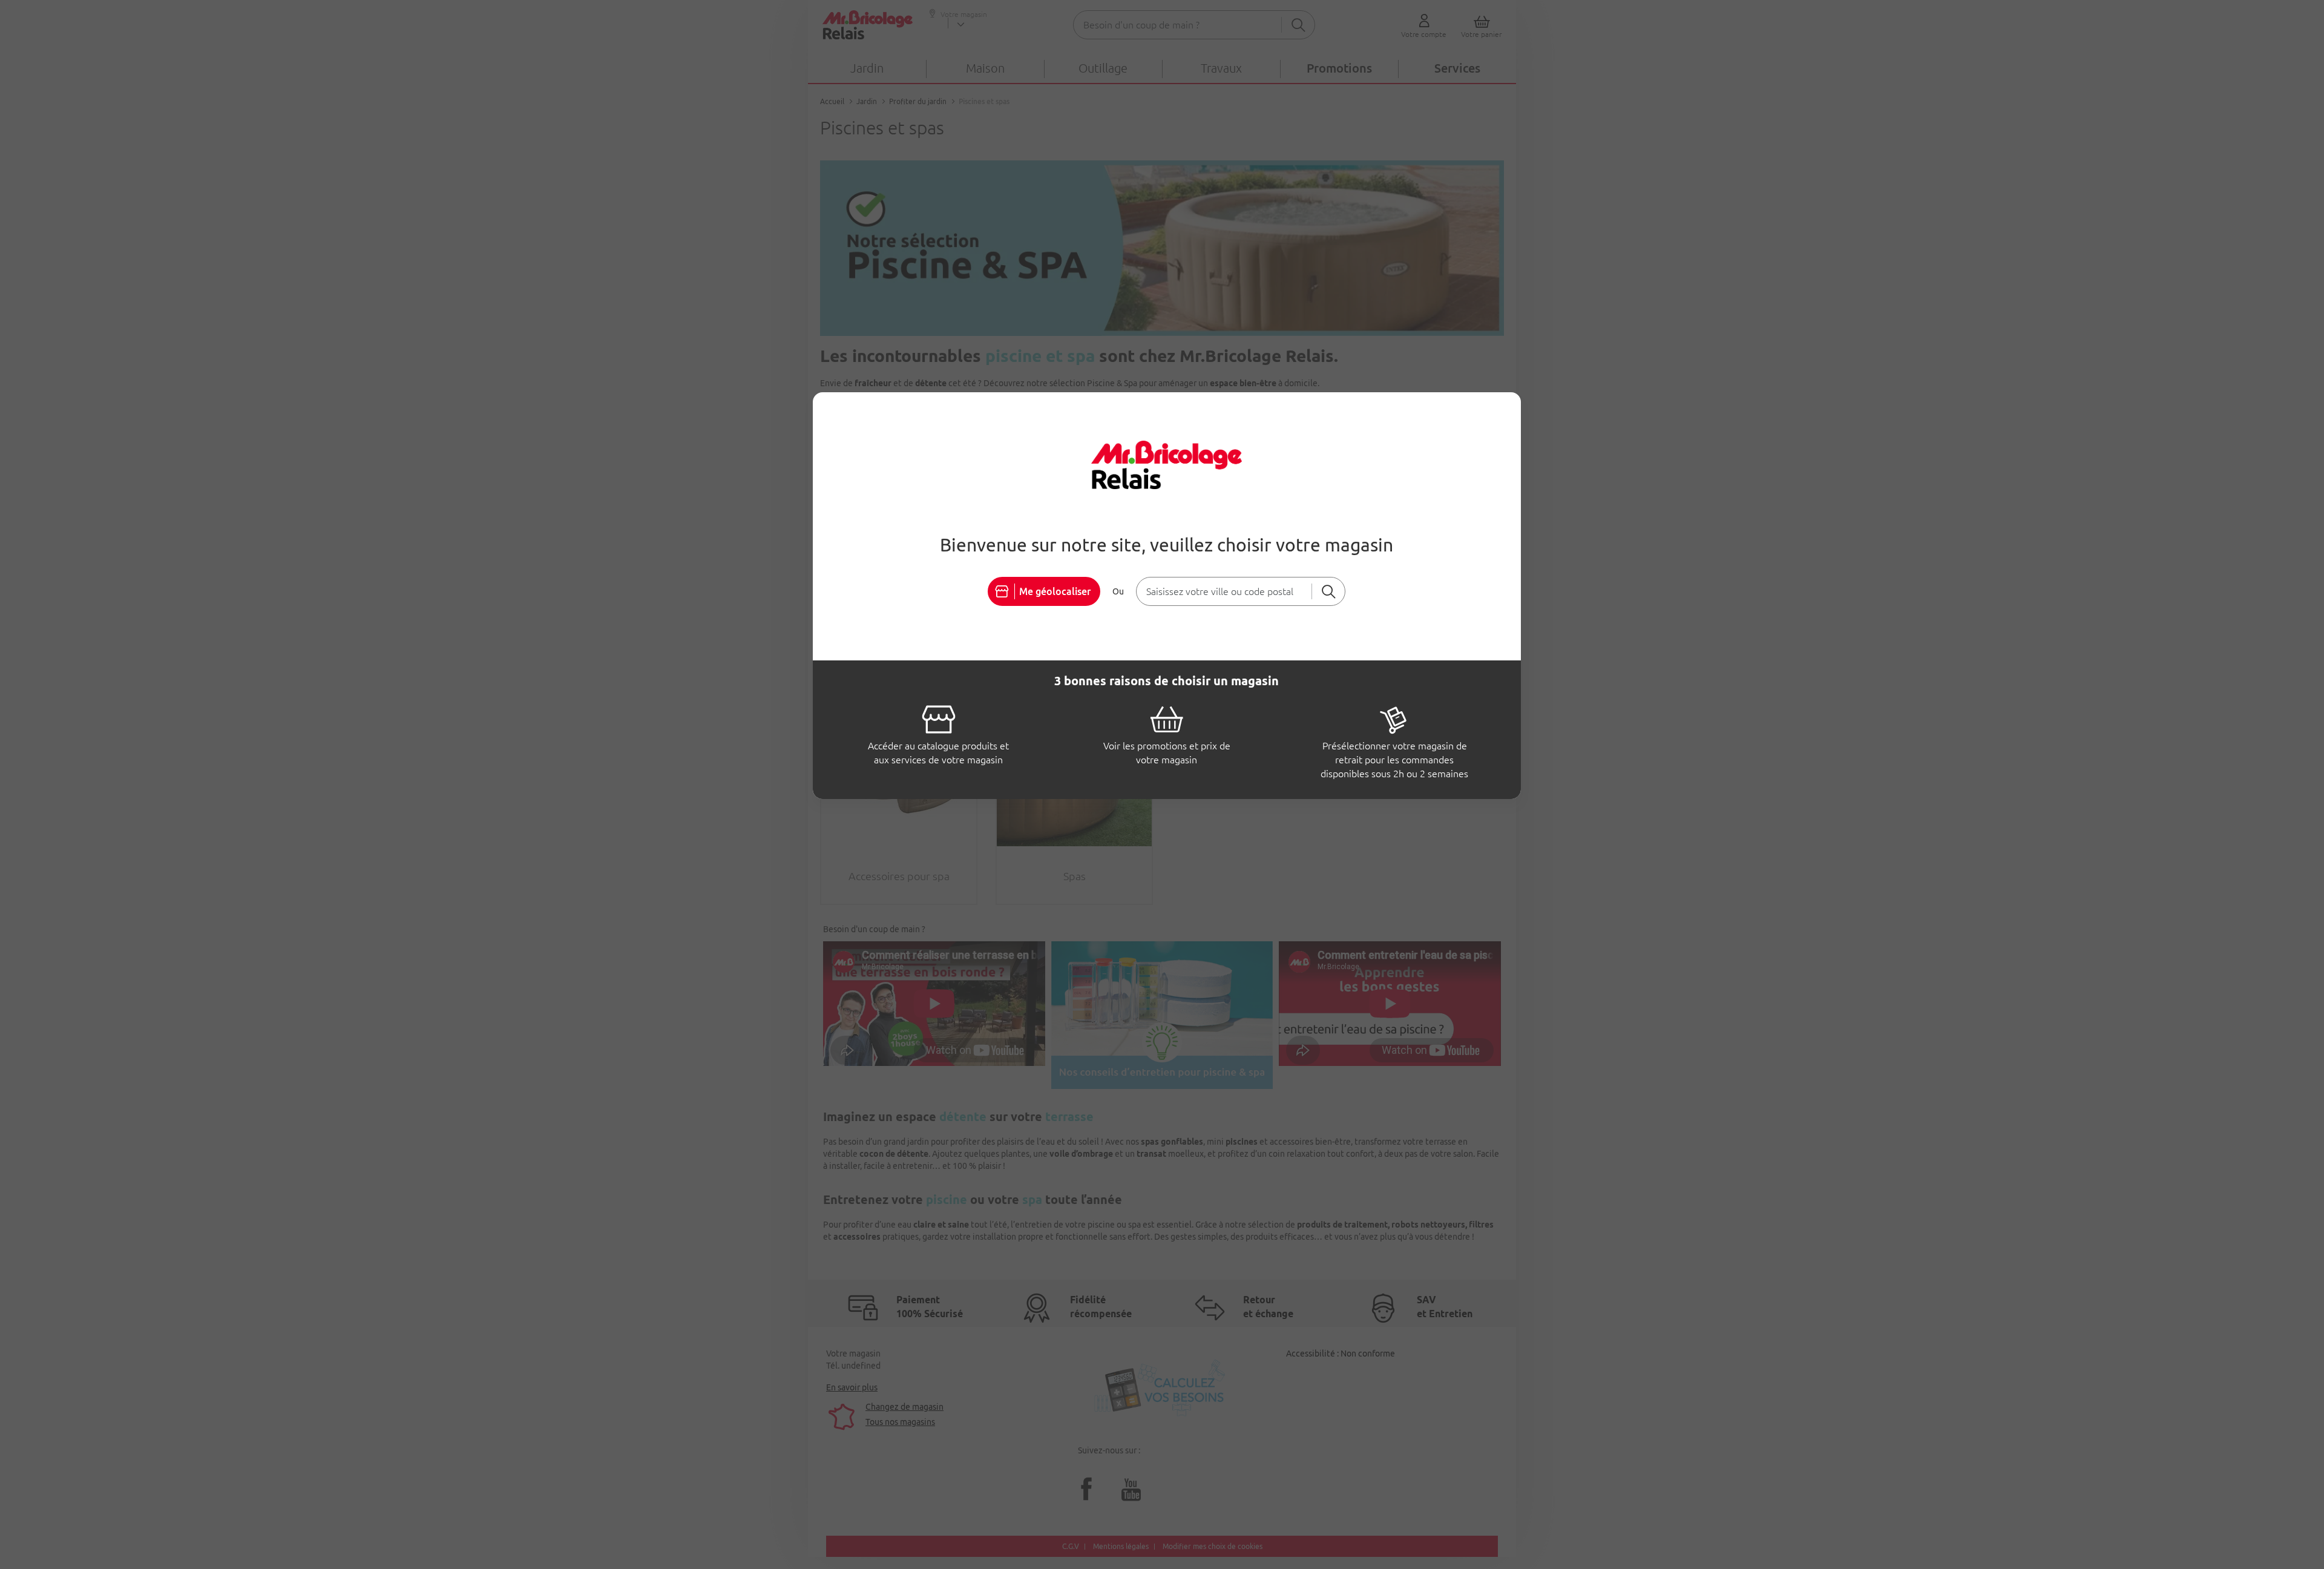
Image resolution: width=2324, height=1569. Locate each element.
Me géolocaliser (1055, 591)
